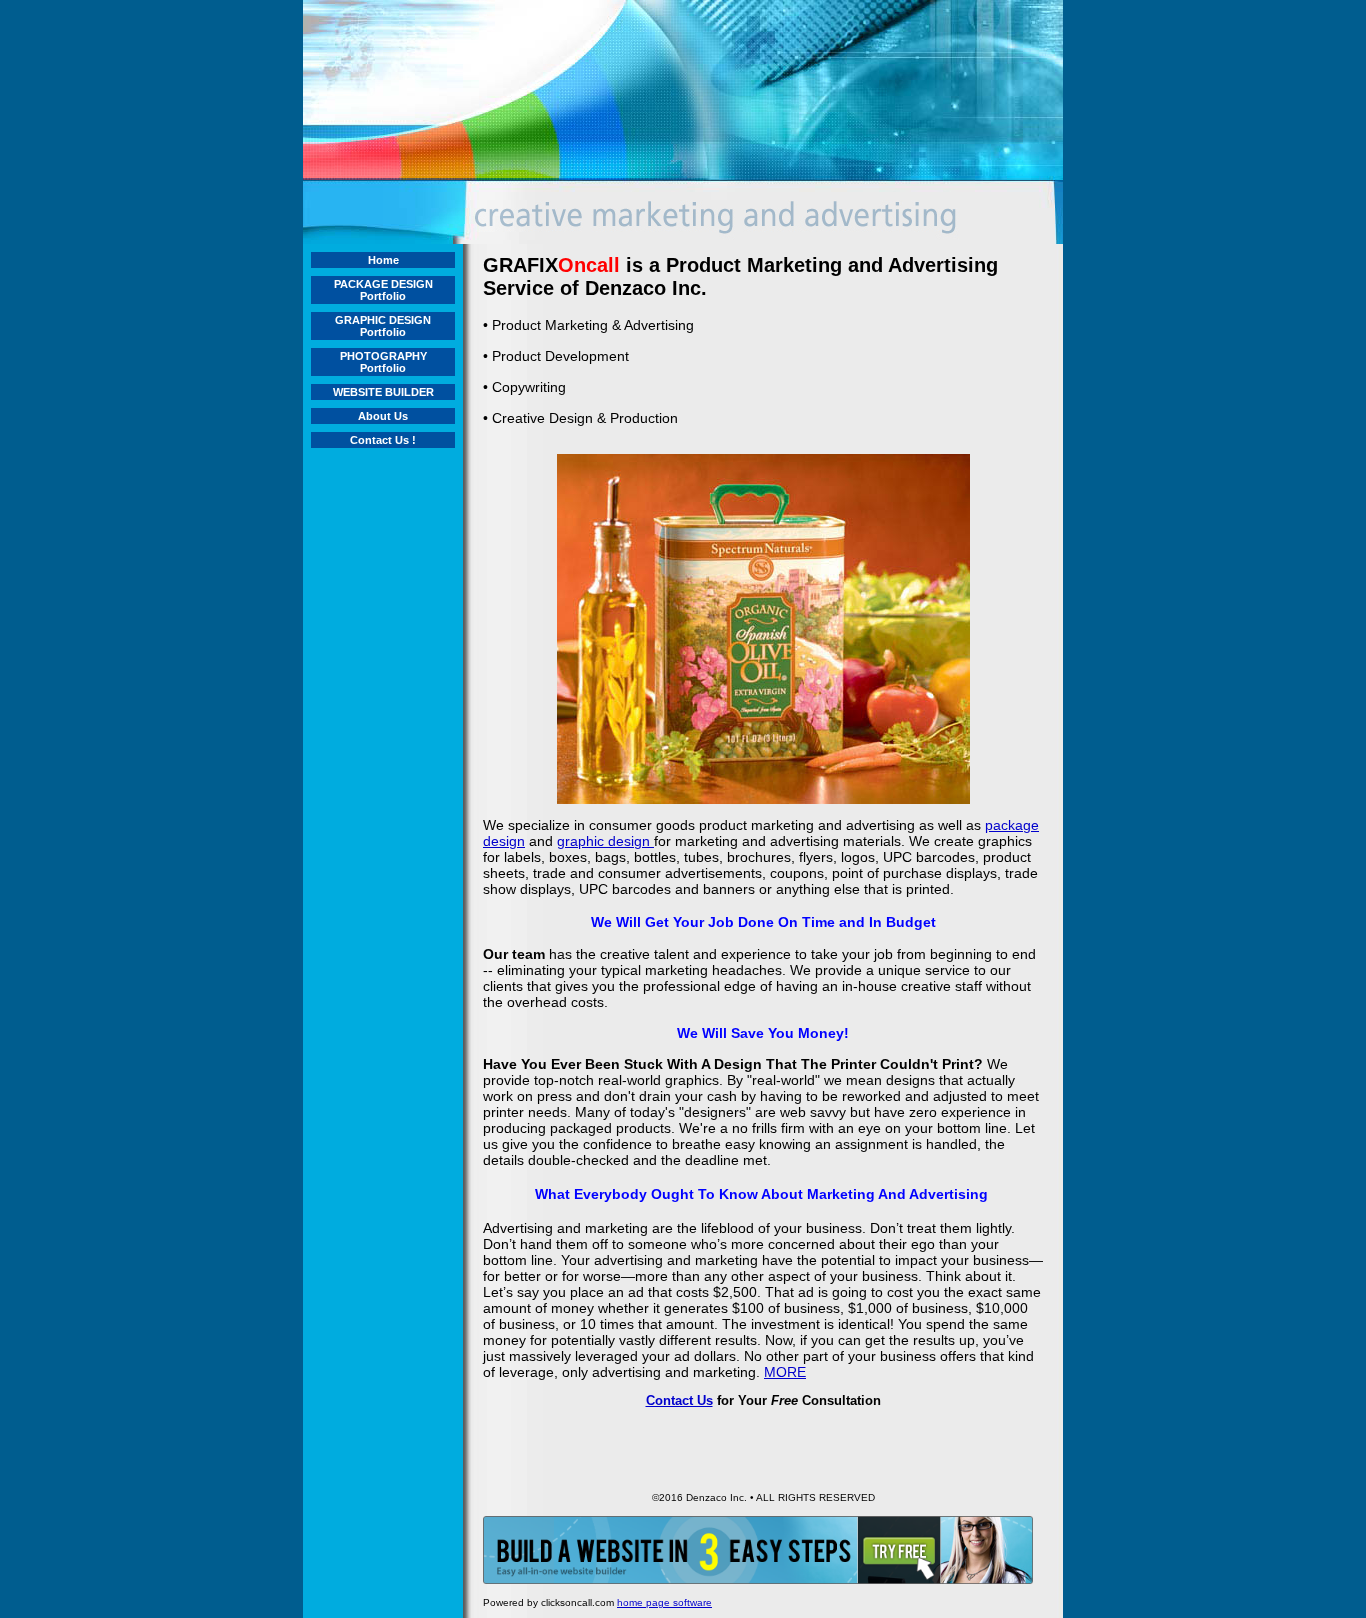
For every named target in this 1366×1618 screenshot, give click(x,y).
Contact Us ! (383, 440)
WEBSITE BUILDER (383, 392)
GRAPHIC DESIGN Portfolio (383, 326)
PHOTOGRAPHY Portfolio (383, 362)
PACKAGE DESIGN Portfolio (383, 290)
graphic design (605, 841)
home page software (664, 1602)
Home (383, 260)
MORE (785, 1372)
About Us (383, 416)
